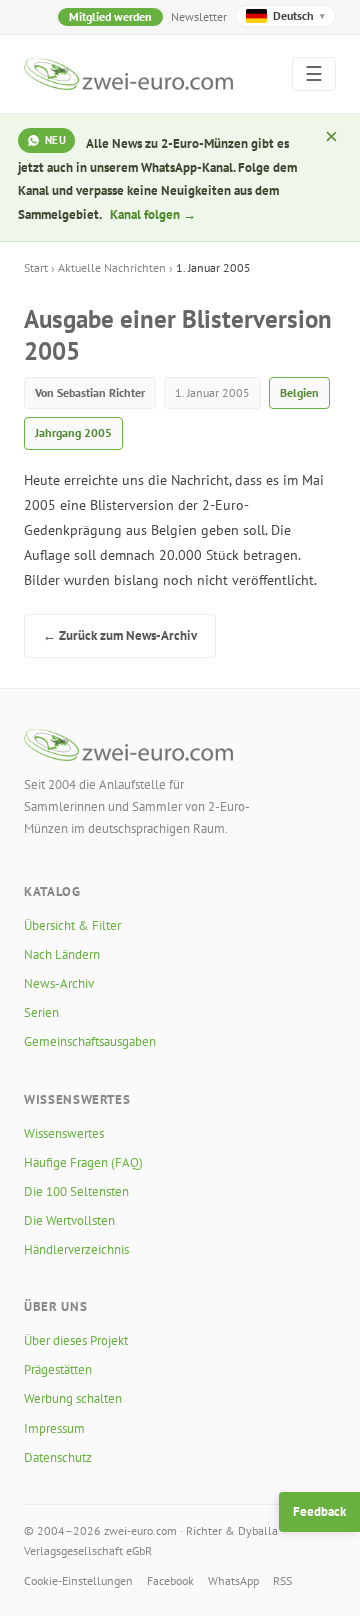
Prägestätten (58, 1369)
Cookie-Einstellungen (78, 1580)
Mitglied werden (110, 16)
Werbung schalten (73, 1398)
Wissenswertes (64, 1133)
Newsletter (199, 16)
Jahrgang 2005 (73, 432)
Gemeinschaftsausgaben (90, 1041)
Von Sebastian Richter (90, 392)
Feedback (319, 1511)
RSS (282, 1580)
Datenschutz (58, 1457)
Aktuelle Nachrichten (112, 267)
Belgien (299, 392)
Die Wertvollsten (69, 1220)
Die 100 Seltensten (76, 1191)
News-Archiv (59, 983)
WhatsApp (233, 1580)
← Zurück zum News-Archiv (120, 635)
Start (36, 267)
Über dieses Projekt (76, 1340)
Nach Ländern (62, 954)
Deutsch (299, 15)
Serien (41, 1012)
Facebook (170, 1580)
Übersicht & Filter (72, 925)
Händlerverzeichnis (76, 1249)
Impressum (54, 1428)
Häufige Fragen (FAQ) (83, 1162)
